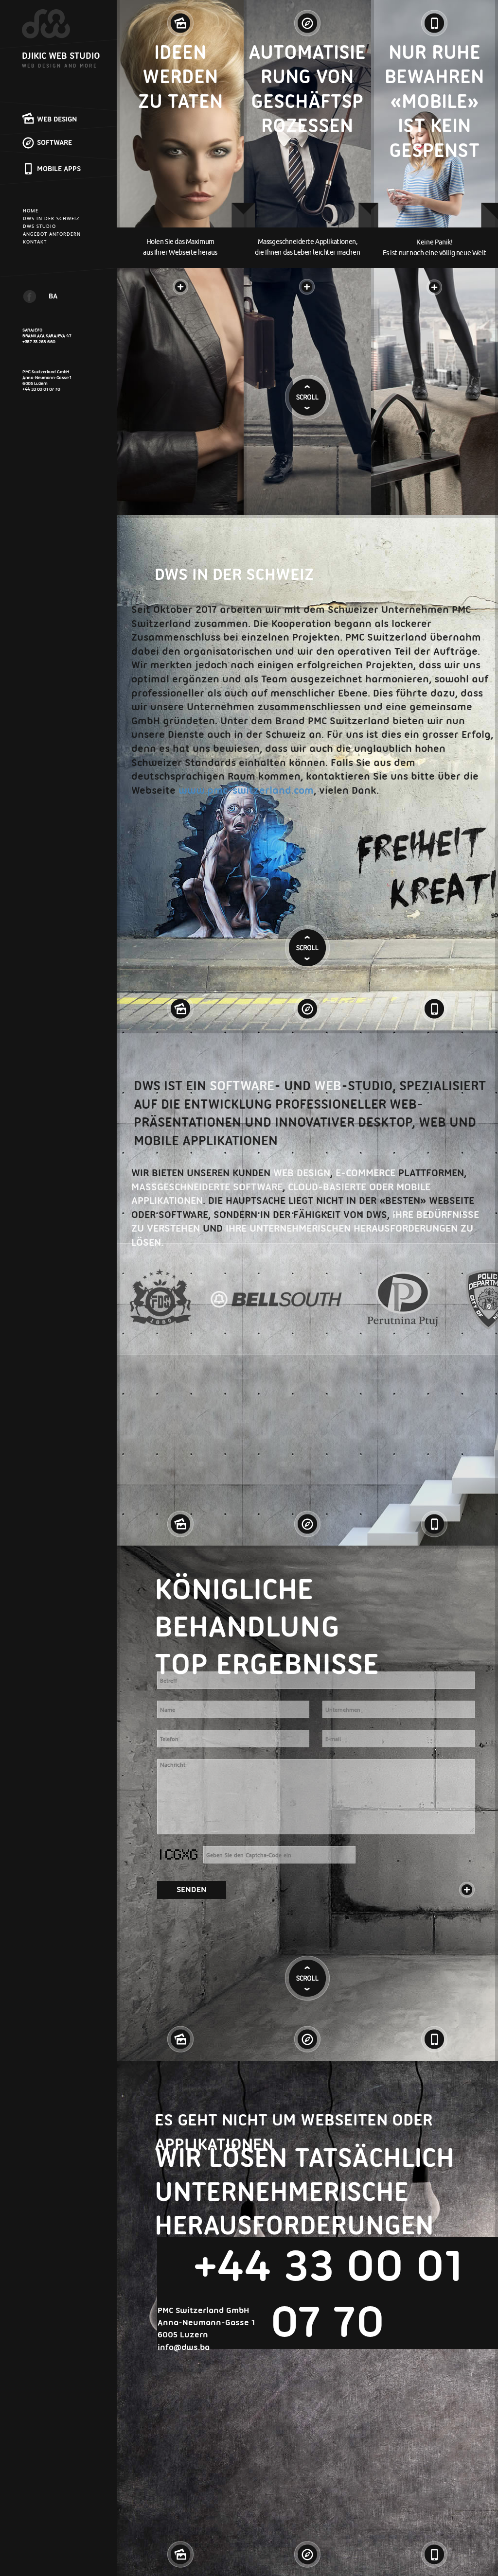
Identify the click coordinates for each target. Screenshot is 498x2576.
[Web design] (180, 19)
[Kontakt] (467, 1890)
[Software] (307, 19)
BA (53, 296)
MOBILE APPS (59, 169)
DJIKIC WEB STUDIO (61, 56)
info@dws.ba (184, 2347)
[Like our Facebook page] (30, 296)
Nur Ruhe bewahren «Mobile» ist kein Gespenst (434, 101)
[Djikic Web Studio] (46, 24)
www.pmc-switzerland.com (246, 790)
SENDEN (192, 1889)
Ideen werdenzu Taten (180, 77)
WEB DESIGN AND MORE (60, 66)
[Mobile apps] (434, 19)
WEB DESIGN (57, 119)
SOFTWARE (54, 142)
